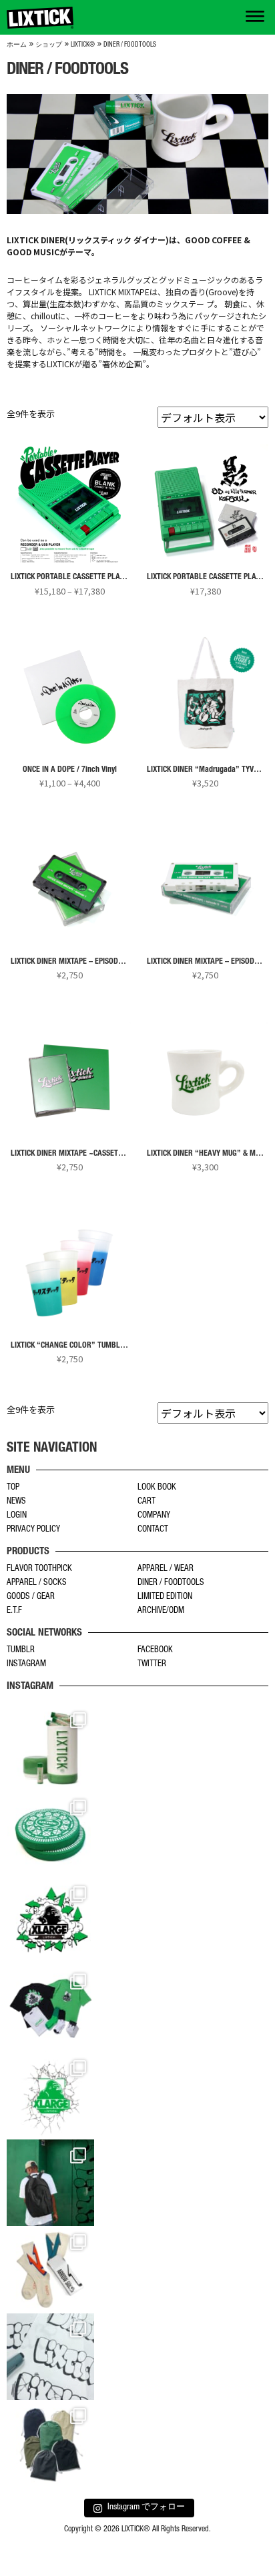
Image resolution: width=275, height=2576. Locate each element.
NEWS (16, 1502)
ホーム (17, 45)
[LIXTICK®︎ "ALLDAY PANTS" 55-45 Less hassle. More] (50, 2444)
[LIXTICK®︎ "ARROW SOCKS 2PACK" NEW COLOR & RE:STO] (50, 2270)
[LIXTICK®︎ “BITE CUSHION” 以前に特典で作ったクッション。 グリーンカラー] (50, 1835)
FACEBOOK (155, 1651)
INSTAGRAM (26, 1665)
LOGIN (17, 1516)
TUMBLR (21, 1651)
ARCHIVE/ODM (161, 1611)
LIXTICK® (83, 45)
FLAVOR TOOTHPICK (39, 1569)
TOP (13, 1488)
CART (147, 1502)
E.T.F (14, 1611)
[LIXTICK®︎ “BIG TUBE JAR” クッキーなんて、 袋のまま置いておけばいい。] (50, 1748)
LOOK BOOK (157, 1488)
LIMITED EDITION (165, 1597)
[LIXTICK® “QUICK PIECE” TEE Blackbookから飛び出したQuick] (50, 2357)
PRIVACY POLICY (33, 1530)
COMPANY (154, 1516)
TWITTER (152, 1665)
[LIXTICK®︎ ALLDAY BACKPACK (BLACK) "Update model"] (50, 2183)
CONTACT (153, 1530)
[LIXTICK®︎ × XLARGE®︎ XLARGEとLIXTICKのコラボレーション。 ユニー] (50, 1922)
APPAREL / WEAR (166, 1569)
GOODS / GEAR (31, 1597)
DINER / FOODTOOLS (171, 1583)
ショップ (49, 45)
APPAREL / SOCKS (37, 1583)
